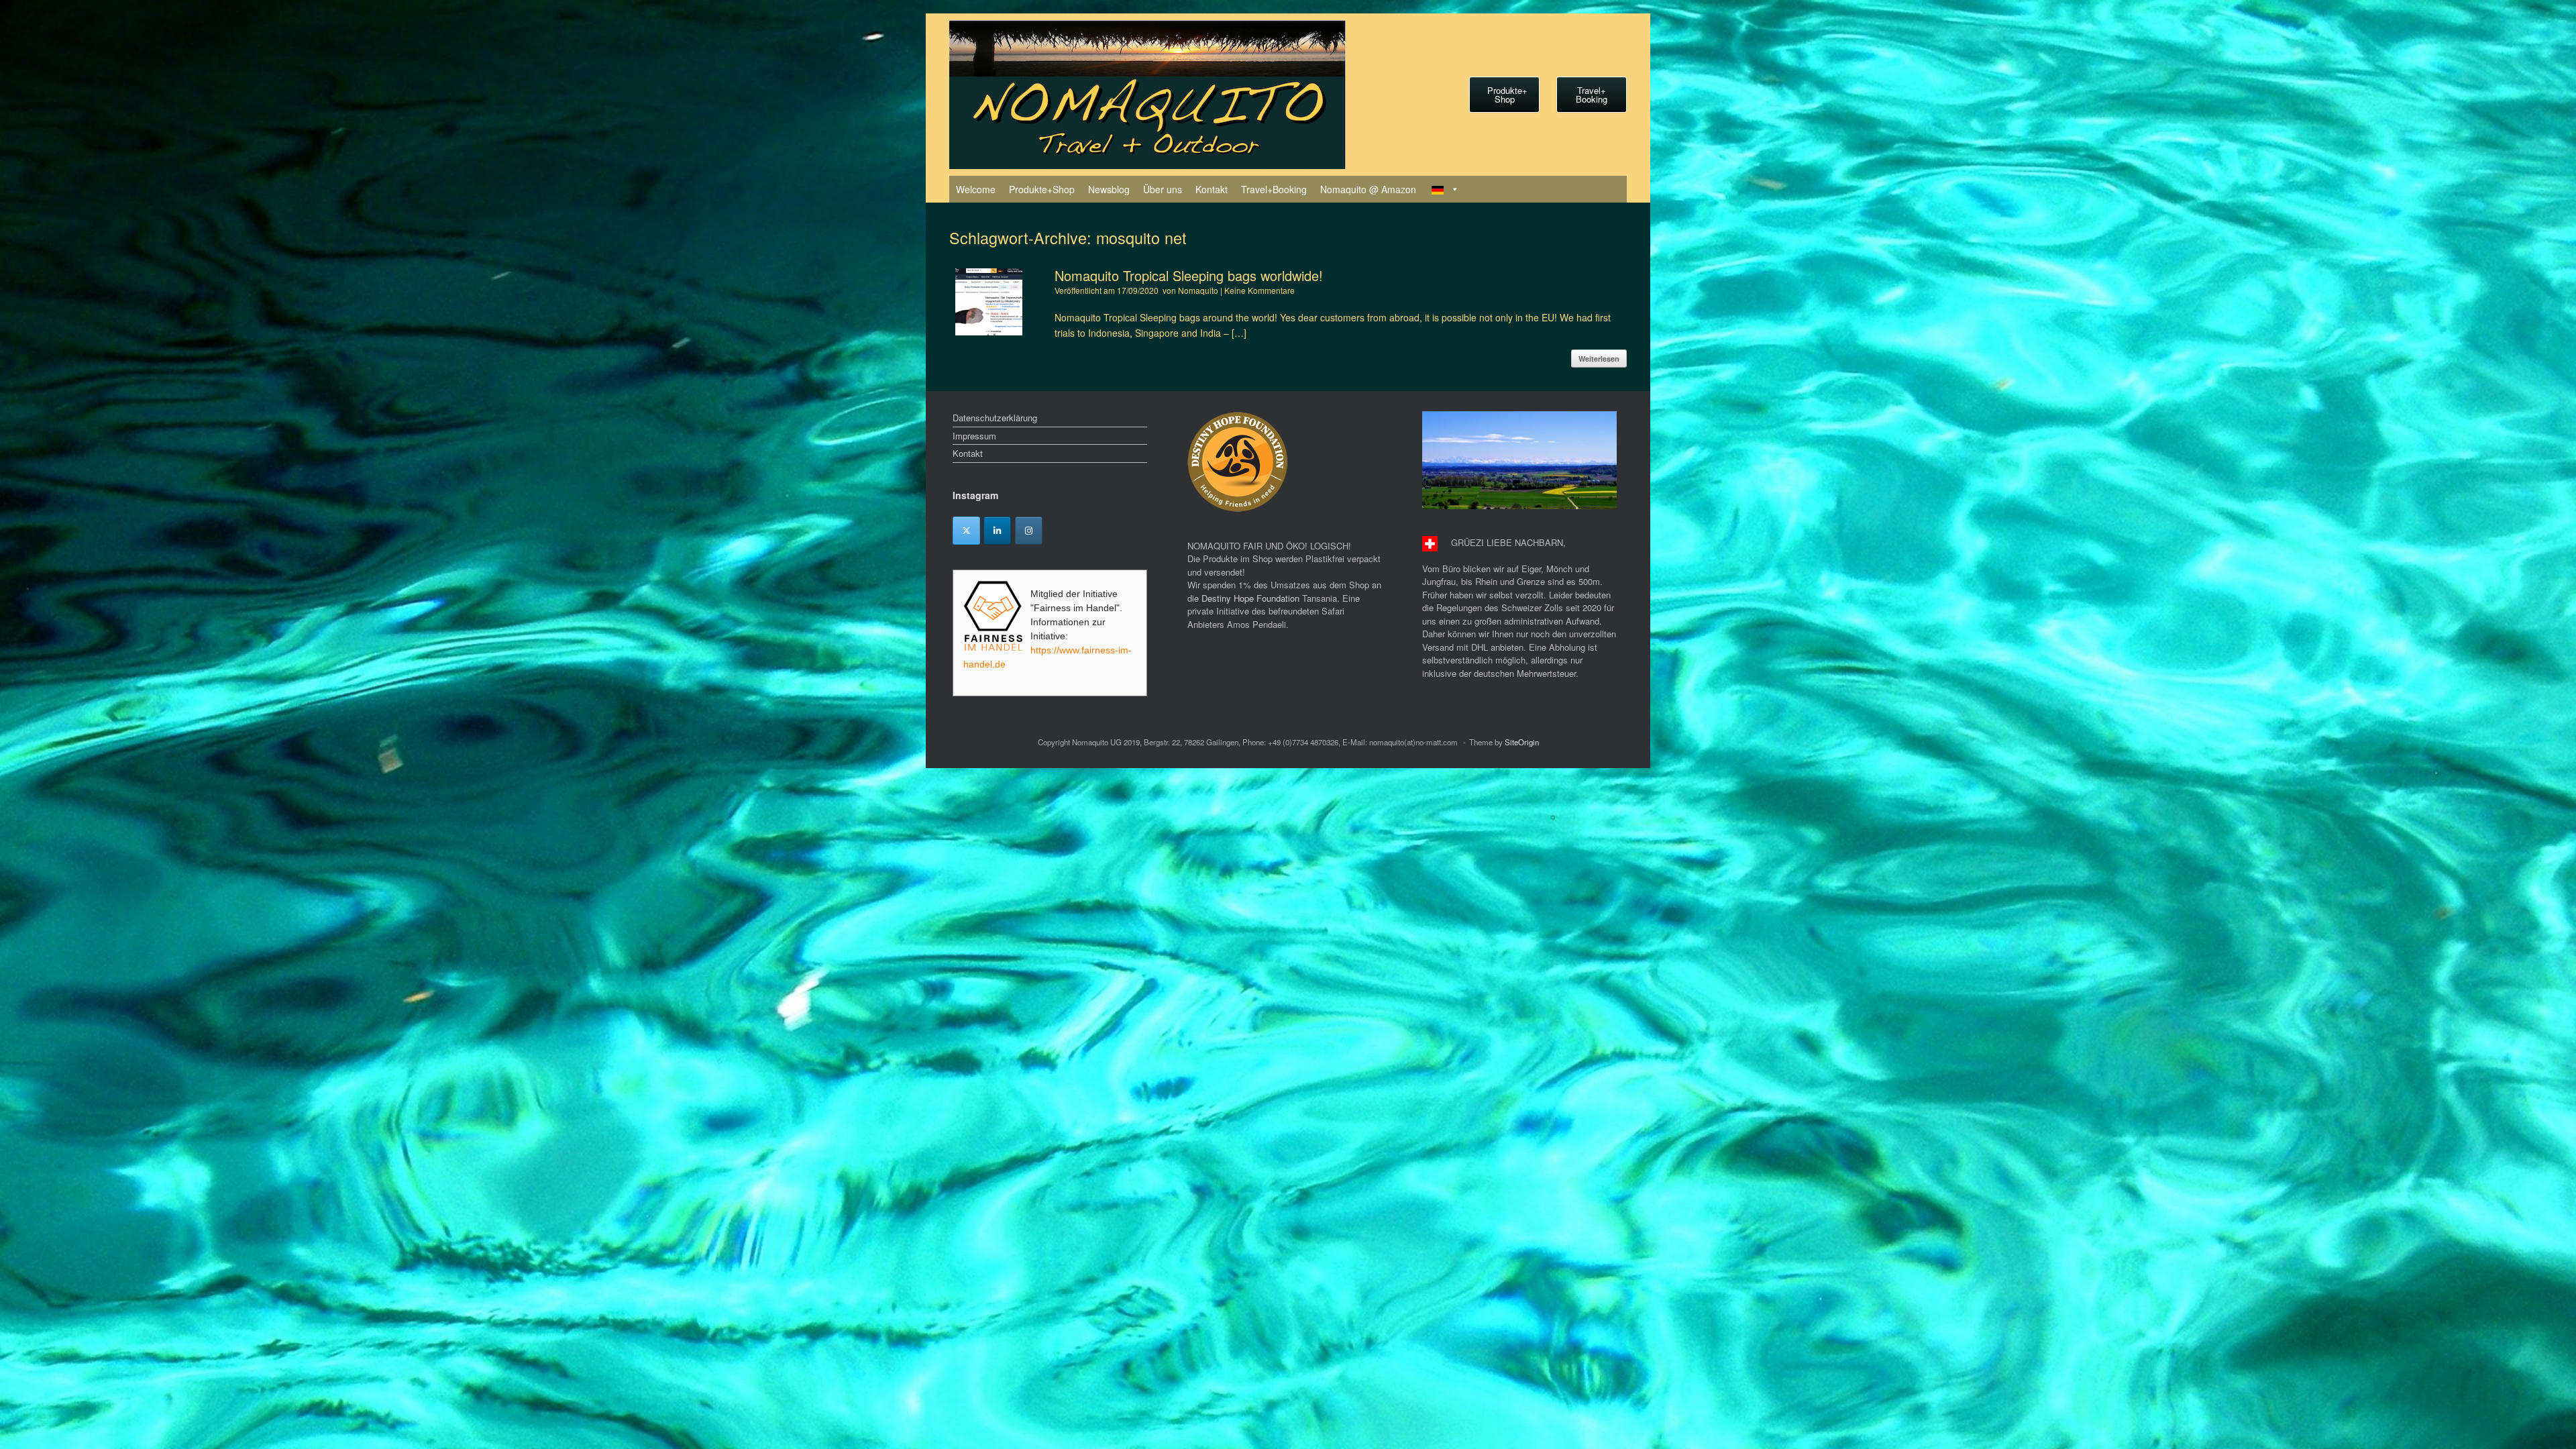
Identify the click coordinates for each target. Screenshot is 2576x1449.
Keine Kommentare (1259, 290)
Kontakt (1212, 189)
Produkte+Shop (1042, 189)
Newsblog (1109, 189)
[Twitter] (966, 531)
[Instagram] (1029, 531)
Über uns (1163, 189)
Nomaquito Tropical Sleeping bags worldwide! (1189, 275)
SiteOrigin (1522, 742)
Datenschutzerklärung (995, 418)
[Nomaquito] (1147, 95)
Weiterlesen (1599, 359)
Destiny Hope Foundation (1250, 598)
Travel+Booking (1274, 189)
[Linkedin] (997, 531)
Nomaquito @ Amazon (1368, 189)
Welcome (976, 189)
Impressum (974, 436)
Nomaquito (1198, 290)
